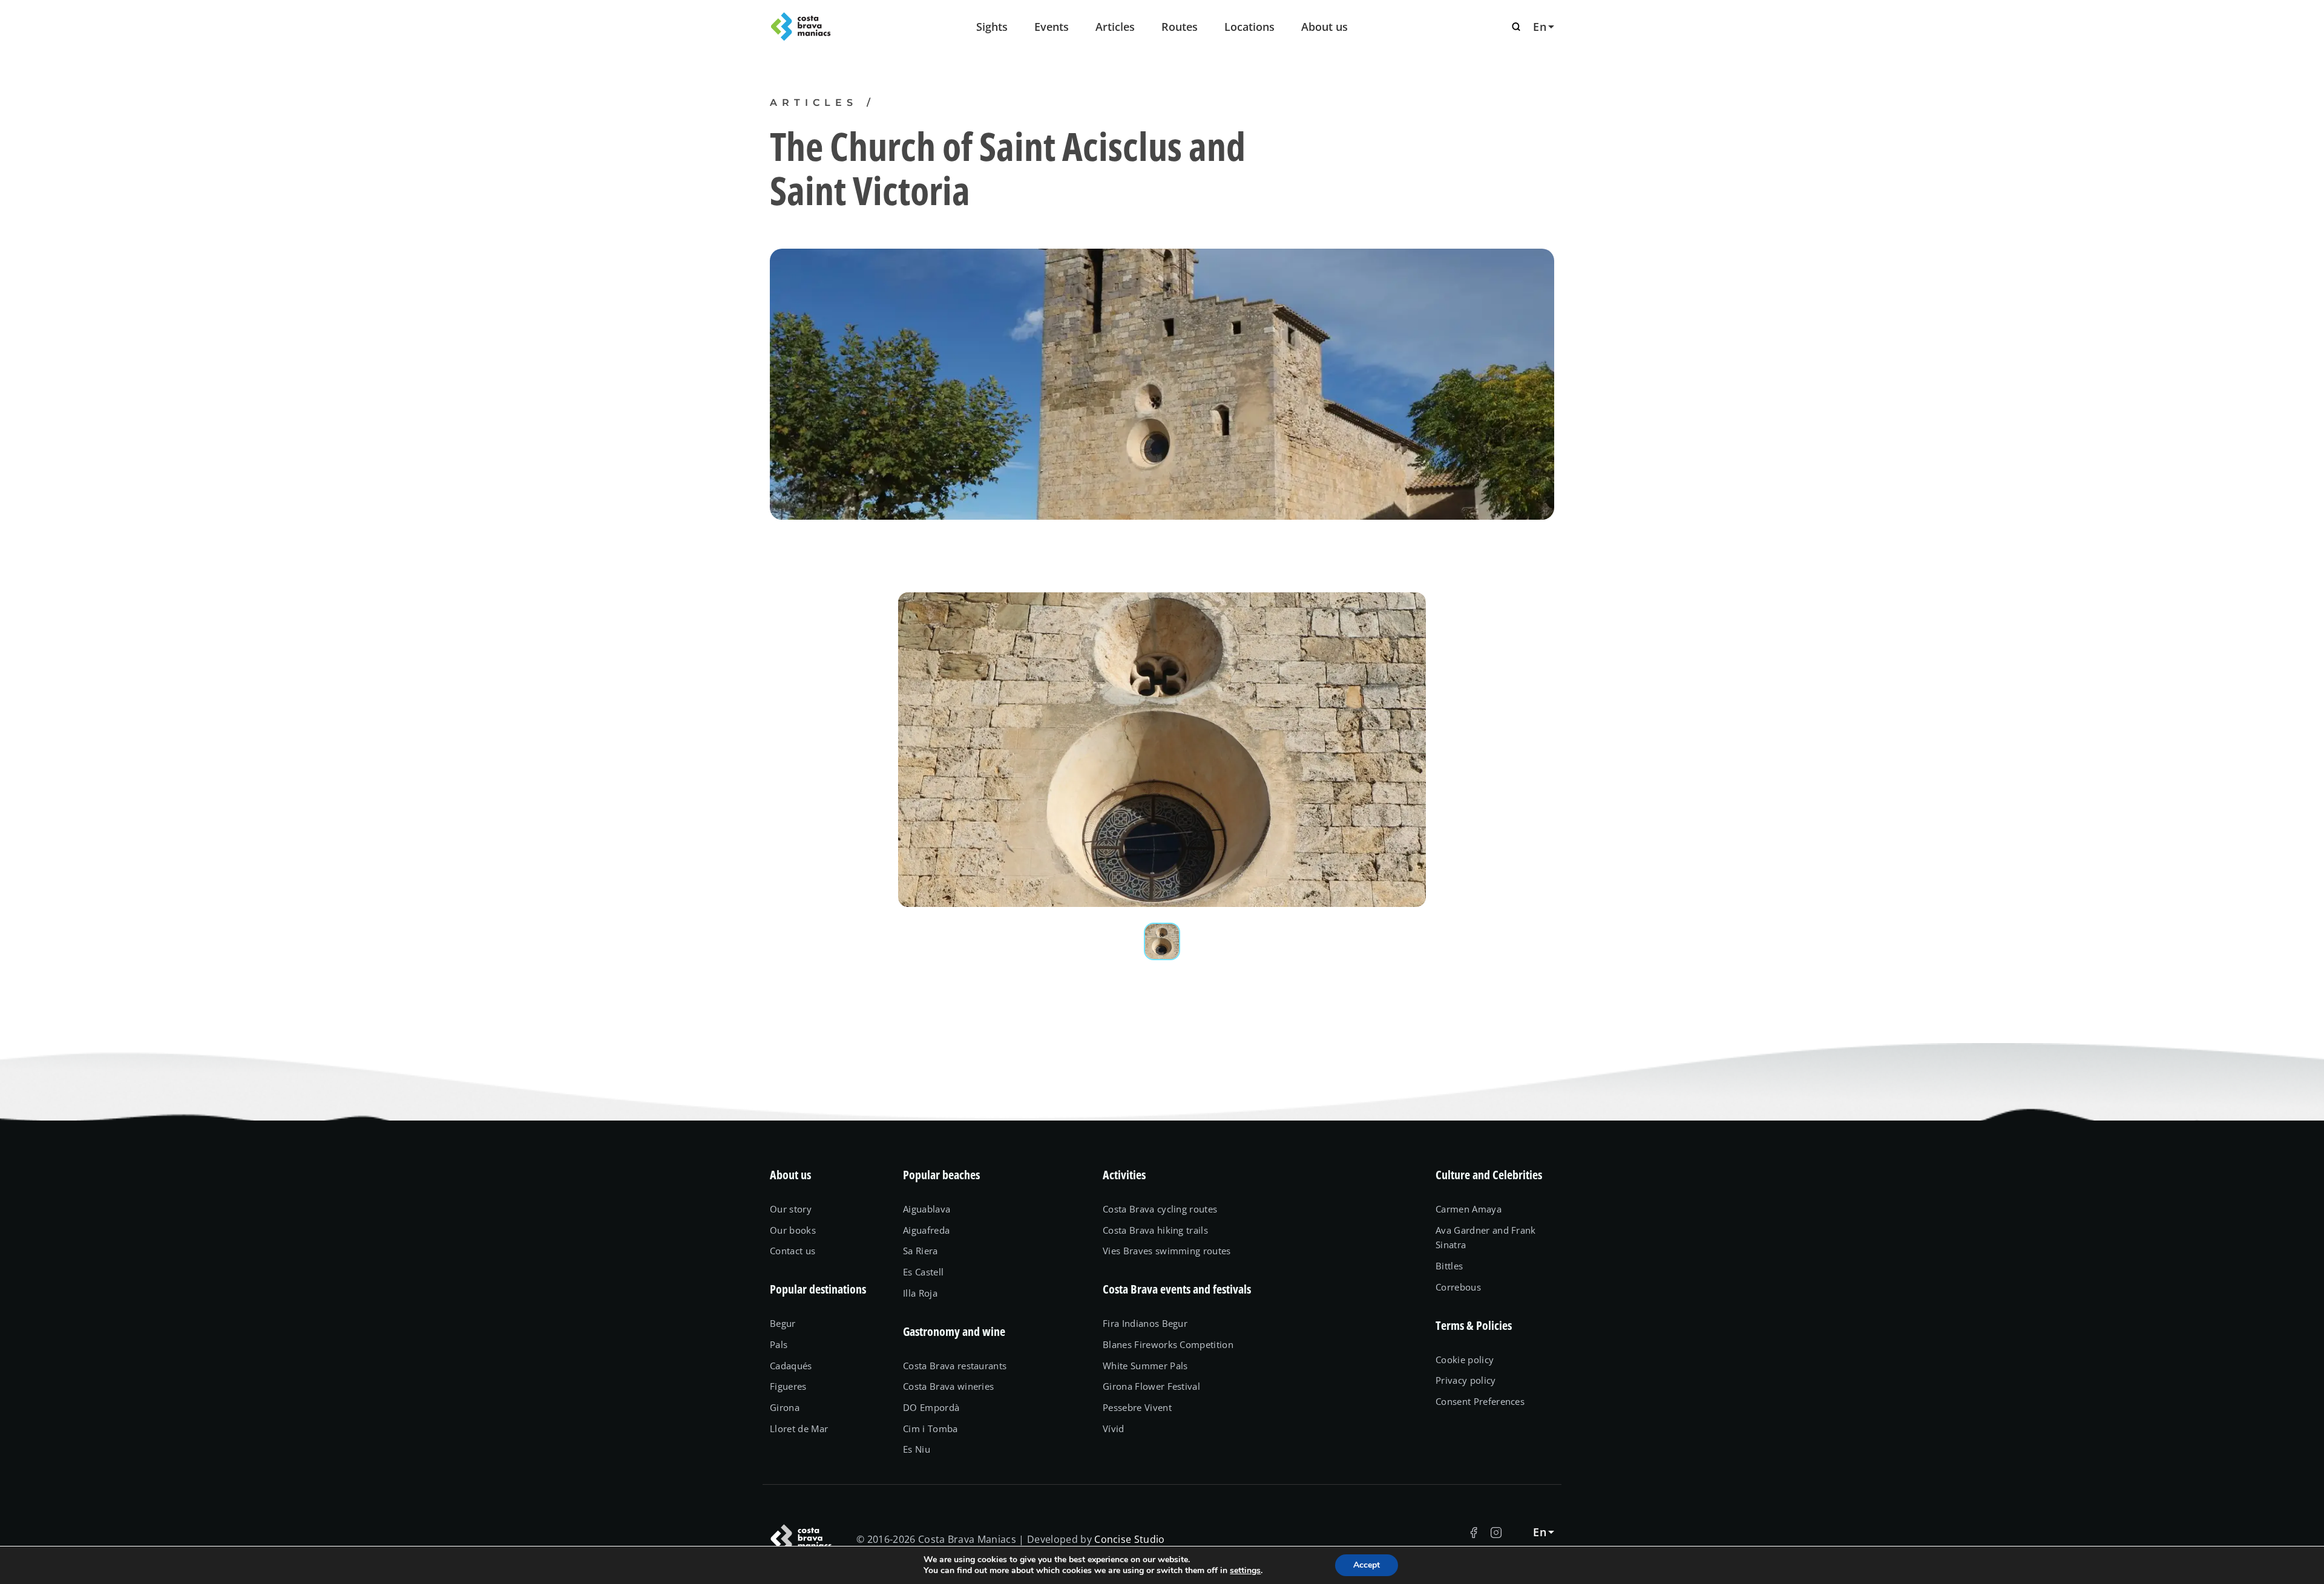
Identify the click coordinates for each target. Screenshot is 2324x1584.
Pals (779, 1344)
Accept (1367, 1565)
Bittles (1449, 1266)
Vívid (1114, 1429)
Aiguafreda (926, 1230)
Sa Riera (921, 1251)
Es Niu (917, 1449)
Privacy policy (1466, 1380)
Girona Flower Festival (1151, 1386)
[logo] (829, 27)
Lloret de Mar (799, 1429)
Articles (1115, 27)
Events (1052, 27)
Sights (992, 27)
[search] (1516, 27)
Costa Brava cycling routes (1160, 1209)
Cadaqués (791, 1366)
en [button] (1540, 27)
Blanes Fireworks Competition (1168, 1344)
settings (1245, 1571)
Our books (793, 1230)
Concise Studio (1130, 1539)
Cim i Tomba (931, 1429)
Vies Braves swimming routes (1167, 1251)
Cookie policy (1465, 1360)
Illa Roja (920, 1293)
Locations (1249, 27)
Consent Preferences (1480, 1401)
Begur (783, 1323)
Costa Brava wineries (948, 1386)
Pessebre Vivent (1137, 1407)
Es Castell (923, 1272)
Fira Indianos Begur (1145, 1323)
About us (1324, 27)
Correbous (1458, 1287)
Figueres (788, 1386)
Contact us (793, 1251)
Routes (1180, 27)
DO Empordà (931, 1407)
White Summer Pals (1145, 1366)
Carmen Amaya (1469, 1209)
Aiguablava (927, 1209)
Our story (791, 1209)
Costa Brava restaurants (955, 1366)
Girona (785, 1407)
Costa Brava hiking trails (1155, 1230)
